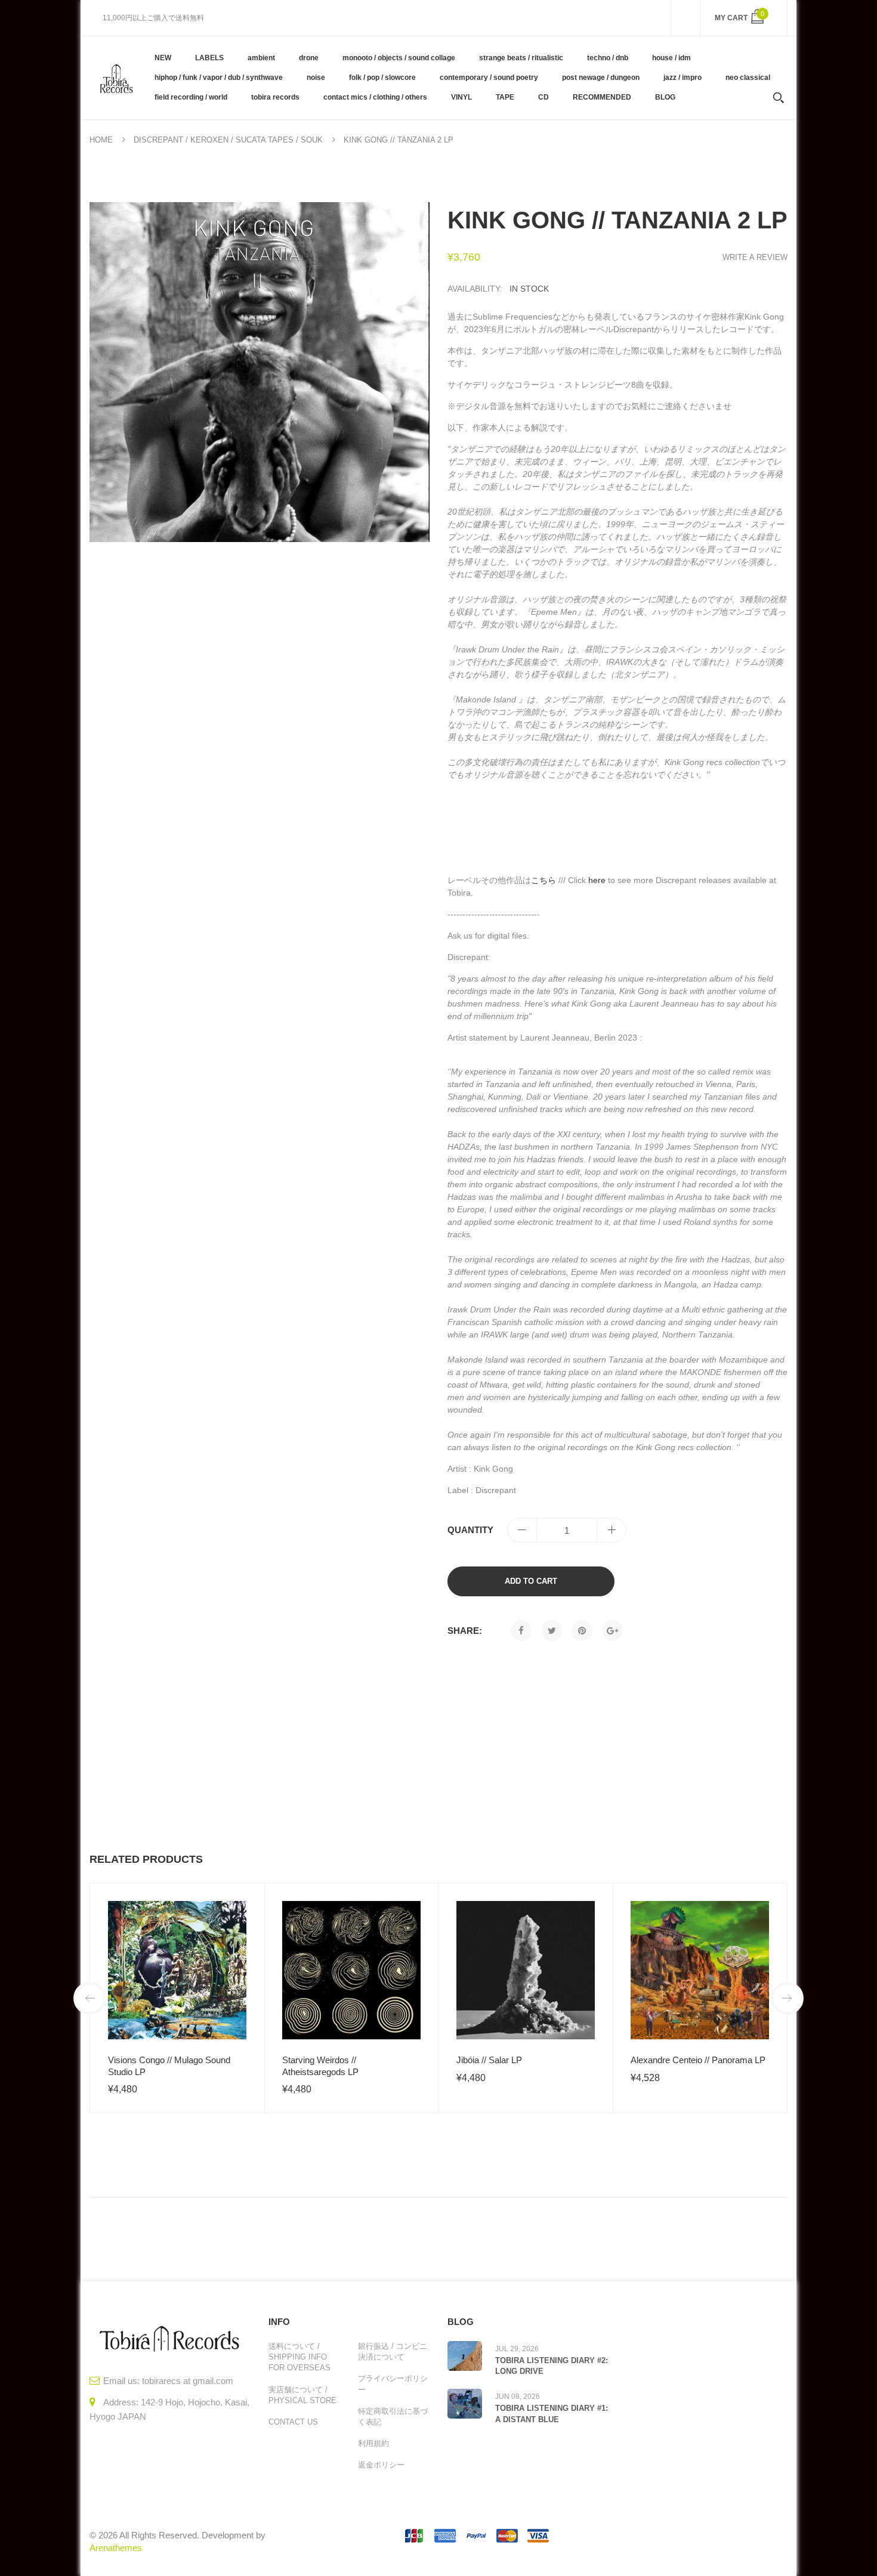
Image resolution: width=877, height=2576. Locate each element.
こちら (544, 880)
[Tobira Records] (116, 78)
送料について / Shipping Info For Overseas (299, 2357)
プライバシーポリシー (393, 2384)
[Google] (612, 1631)
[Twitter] (552, 1631)
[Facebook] (521, 1631)
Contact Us (293, 2422)
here (597, 880)
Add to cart (531, 1581)
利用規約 (373, 2443)
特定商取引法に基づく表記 (393, 2416)
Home (101, 140)
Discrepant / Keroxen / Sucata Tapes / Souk (228, 140)
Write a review (755, 257)
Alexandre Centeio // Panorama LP (698, 2060)
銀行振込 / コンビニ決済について (393, 2351)
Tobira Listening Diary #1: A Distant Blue (552, 2414)
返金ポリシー (381, 2465)
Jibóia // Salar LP (489, 2060)
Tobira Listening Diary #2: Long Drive (552, 2366)
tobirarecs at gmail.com (188, 2381)
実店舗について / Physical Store (302, 2395)
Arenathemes (116, 2548)
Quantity (470, 1530)
